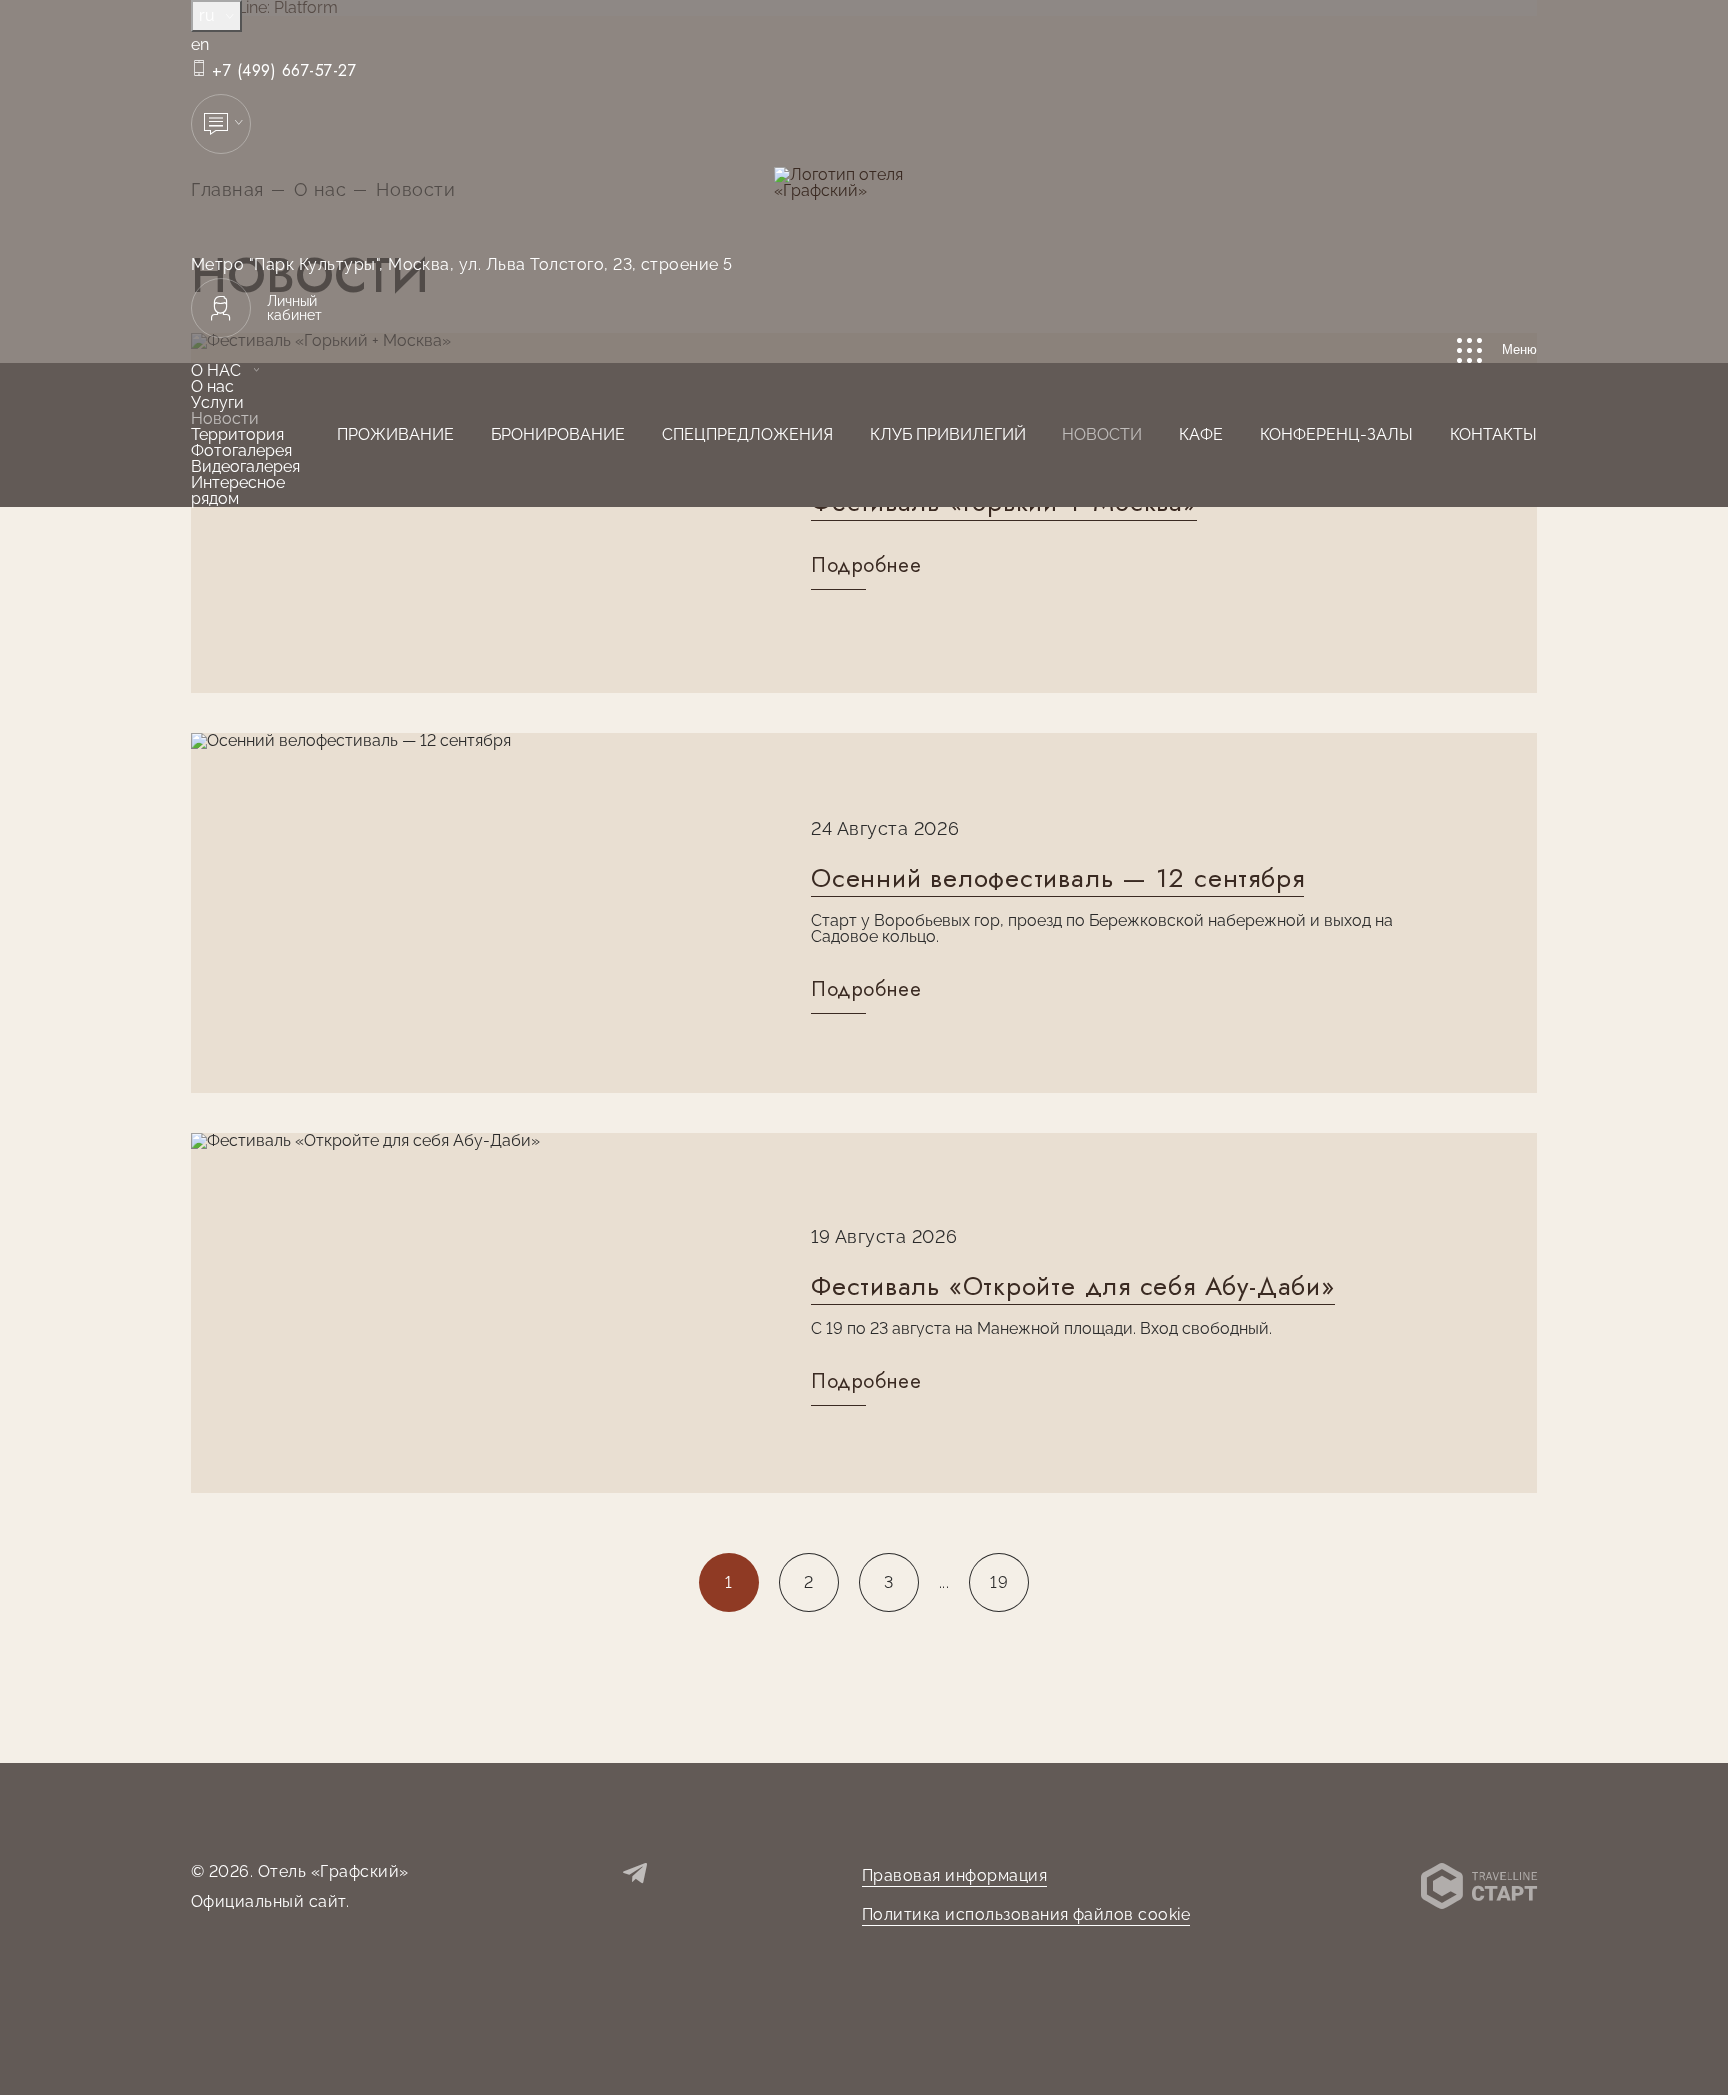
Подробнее (866, 566)
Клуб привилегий (948, 434)
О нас (216, 370)
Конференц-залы (1336, 434)
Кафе (1201, 434)
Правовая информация (954, 1875)
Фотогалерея (241, 450)
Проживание (395, 434)
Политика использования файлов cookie (1026, 1914)
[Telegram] (635, 1875)
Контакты (1493, 434)
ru (209, 15)
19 (999, 1582)
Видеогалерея (245, 466)
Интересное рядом (238, 490)
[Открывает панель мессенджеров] (221, 124)
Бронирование (558, 434)
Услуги (217, 402)
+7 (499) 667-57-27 (281, 71)
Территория (237, 434)
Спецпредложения (747, 434)
